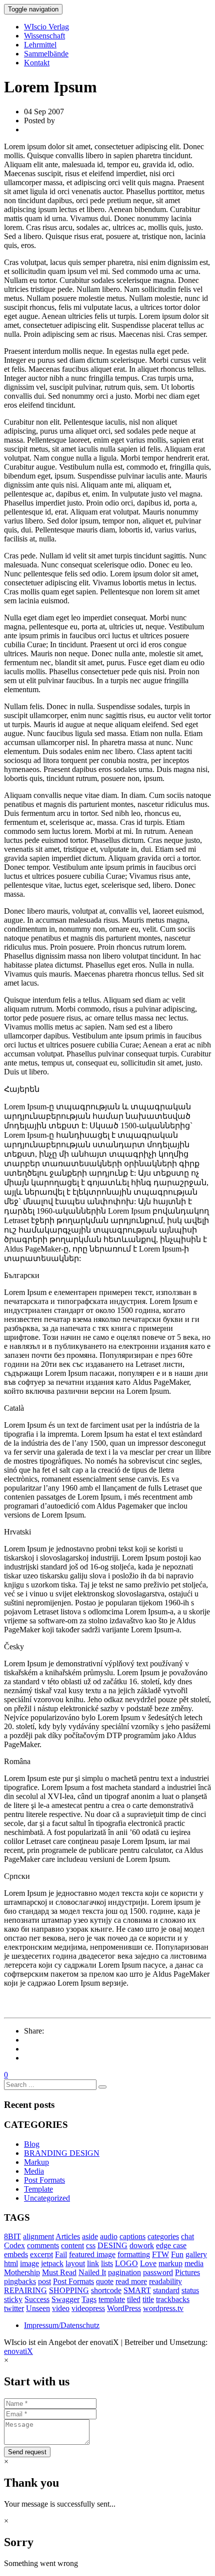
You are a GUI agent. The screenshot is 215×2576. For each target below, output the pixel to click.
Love (148, 2263)
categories (163, 2236)
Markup (36, 2162)
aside (90, 2236)
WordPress (124, 2308)
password (158, 2272)
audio (109, 2236)
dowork (142, 2245)
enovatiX (18, 2351)
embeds (16, 2254)
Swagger (65, 2299)
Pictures (187, 2272)
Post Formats (44, 2180)
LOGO (126, 2263)
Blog (32, 2144)
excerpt (41, 2254)
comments (43, 2245)
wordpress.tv (163, 2308)
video (61, 2308)
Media (34, 2171)
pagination (124, 2272)
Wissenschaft (44, 36)
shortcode (106, 2290)
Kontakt (37, 63)
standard (166, 2290)
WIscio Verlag (46, 27)
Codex (14, 2245)
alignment (38, 2236)
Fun (177, 2254)
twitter (14, 2308)
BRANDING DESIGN (62, 2153)
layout (75, 2263)
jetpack (52, 2263)
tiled (134, 2299)
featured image (92, 2254)
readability (165, 2281)
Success (37, 2299)
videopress (88, 2308)
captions (132, 2236)
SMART (137, 2290)
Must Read (59, 2272)
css (91, 2245)
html (11, 2263)
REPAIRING (25, 2290)
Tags (89, 2299)
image (29, 2263)
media (194, 2263)
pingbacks (20, 2281)
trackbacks (173, 2299)
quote (105, 2281)
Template (38, 2189)
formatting (134, 2254)
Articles (68, 2236)
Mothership (22, 2272)
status (190, 2290)
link (93, 2263)
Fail (61, 2254)
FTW (160, 2254)
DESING (112, 2245)
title (148, 2299)
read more (131, 2281)
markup (170, 2263)
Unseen (38, 2308)
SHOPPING (69, 2290)
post (44, 2281)
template (112, 2299)
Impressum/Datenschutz (62, 2325)
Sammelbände (46, 54)
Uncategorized (47, 2198)
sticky (13, 2299)
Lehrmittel (40, 45)
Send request (27, 2452)
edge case (171, 2245)
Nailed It (92, 2272)
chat (187, 2236)
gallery (196, 2254)
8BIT (12, 2236)
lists (107, 2263)
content (72, 2245)
